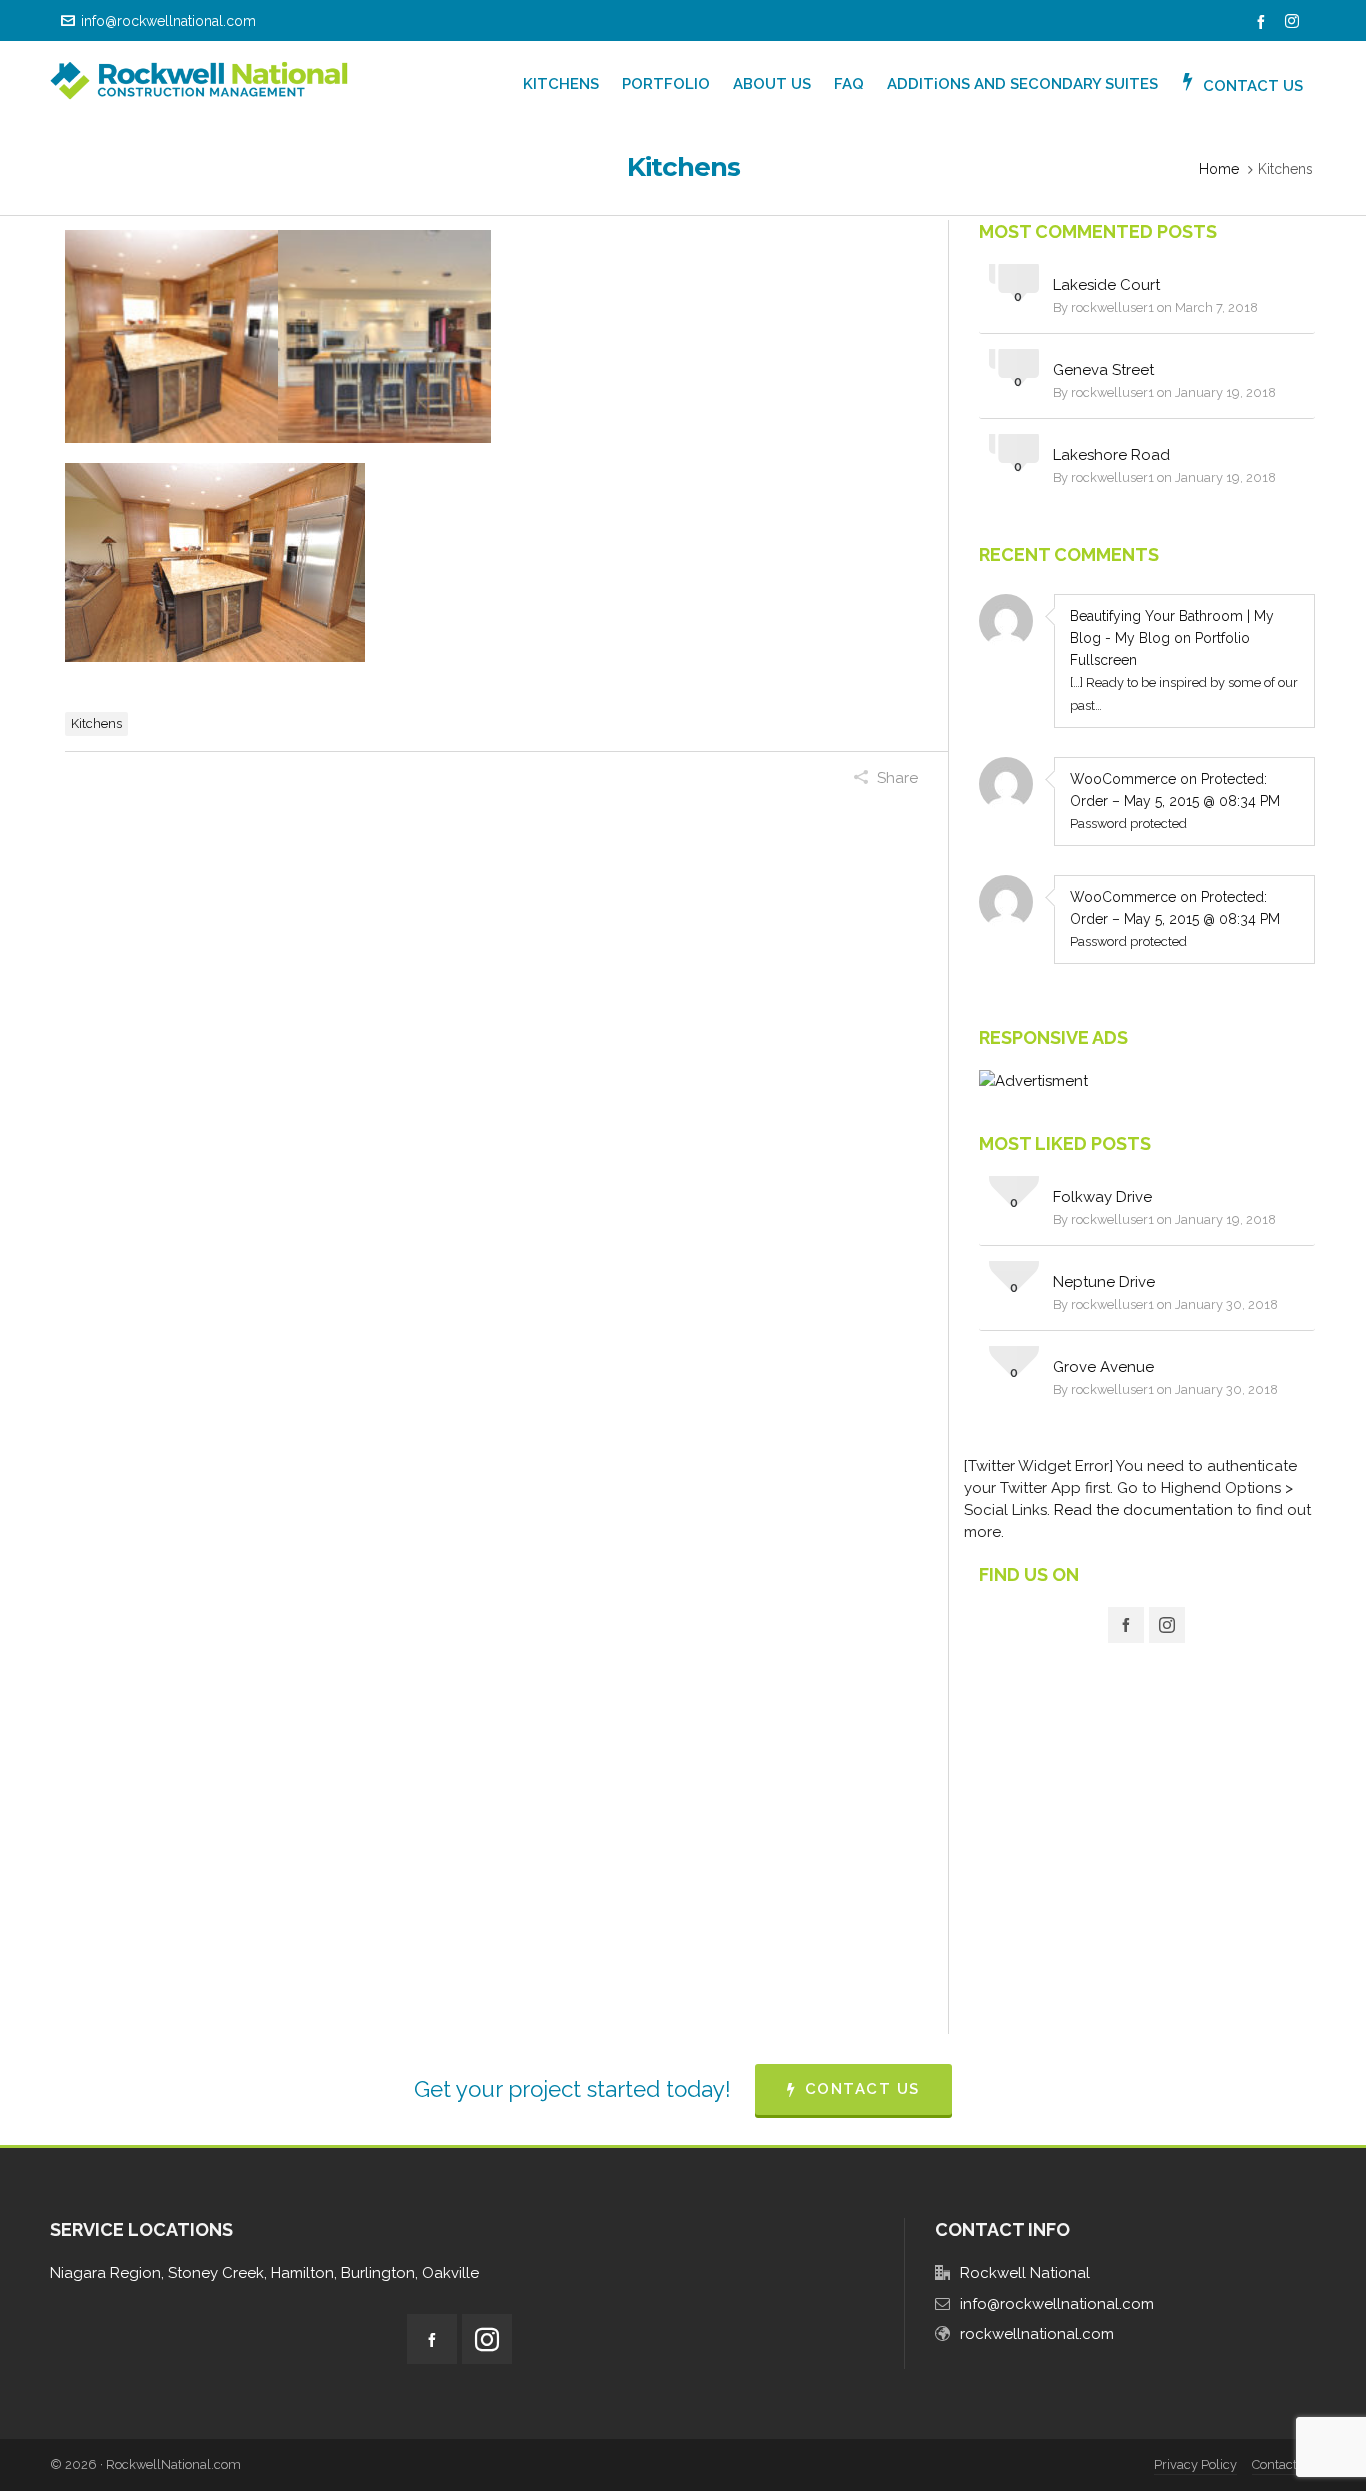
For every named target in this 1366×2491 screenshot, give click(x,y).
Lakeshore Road (1111, 455)
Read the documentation (1143, 1510)
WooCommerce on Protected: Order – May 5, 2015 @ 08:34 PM (1175, 790)
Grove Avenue (1103, 1367)
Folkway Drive (1102, 1197)
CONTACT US (862, 2089)
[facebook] (1264, 22)
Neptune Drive (1104, 1282)
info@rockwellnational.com (168, 21)
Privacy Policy (1195, 2464)
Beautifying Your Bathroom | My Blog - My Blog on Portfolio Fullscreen (1172, 638)
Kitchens (96, 723)
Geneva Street (1103, 370)
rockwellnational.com (1037, 2334)
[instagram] (1295, 22)
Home (1219, 169)
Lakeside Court (1106, 285)
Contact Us (1284, 2464)
